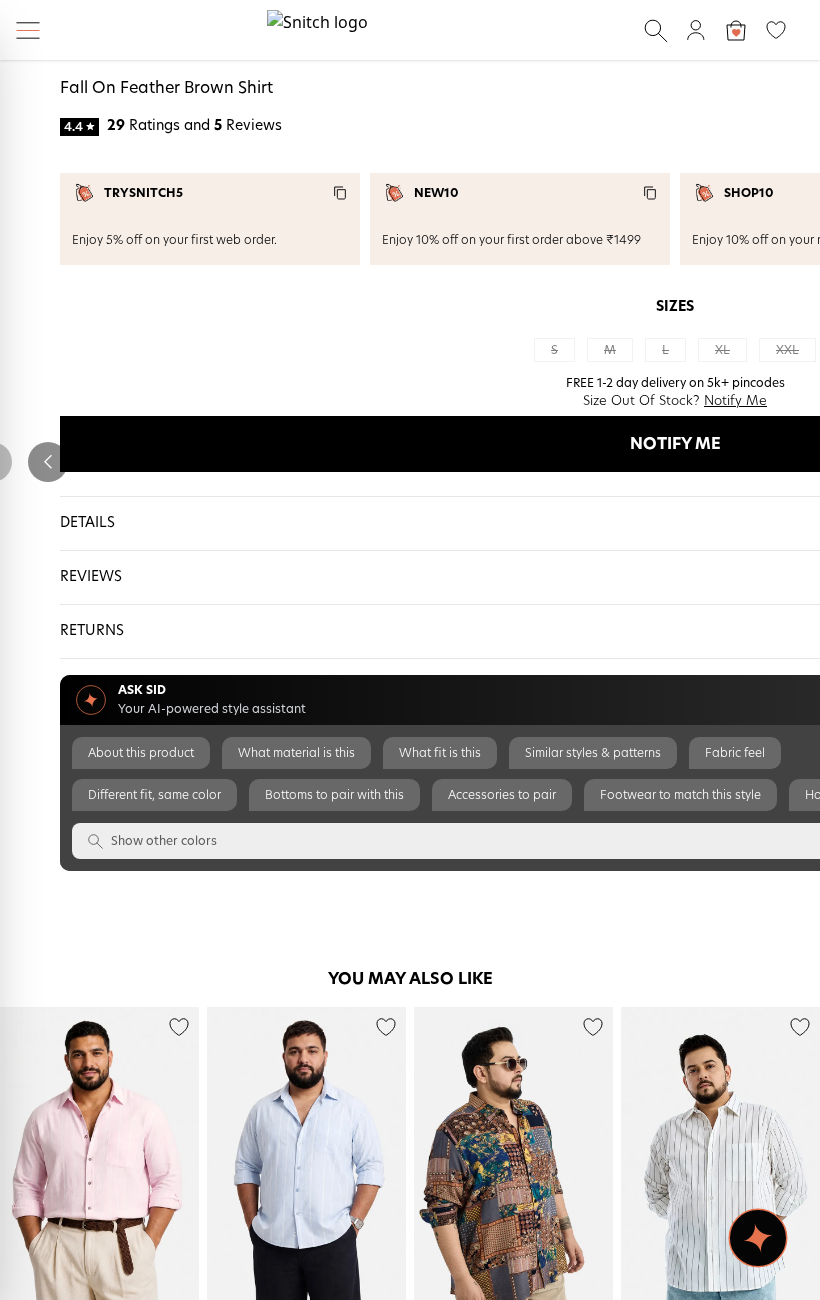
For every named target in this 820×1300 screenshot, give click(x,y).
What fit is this (440, 753)
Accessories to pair (502, 795)
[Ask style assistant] (758, 1238)
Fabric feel (735, 753)
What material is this (296, 753)
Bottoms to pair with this (334, 795)
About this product (141, 753)
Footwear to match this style (680, 795)
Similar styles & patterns (593, 753)
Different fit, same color (154, 795)
